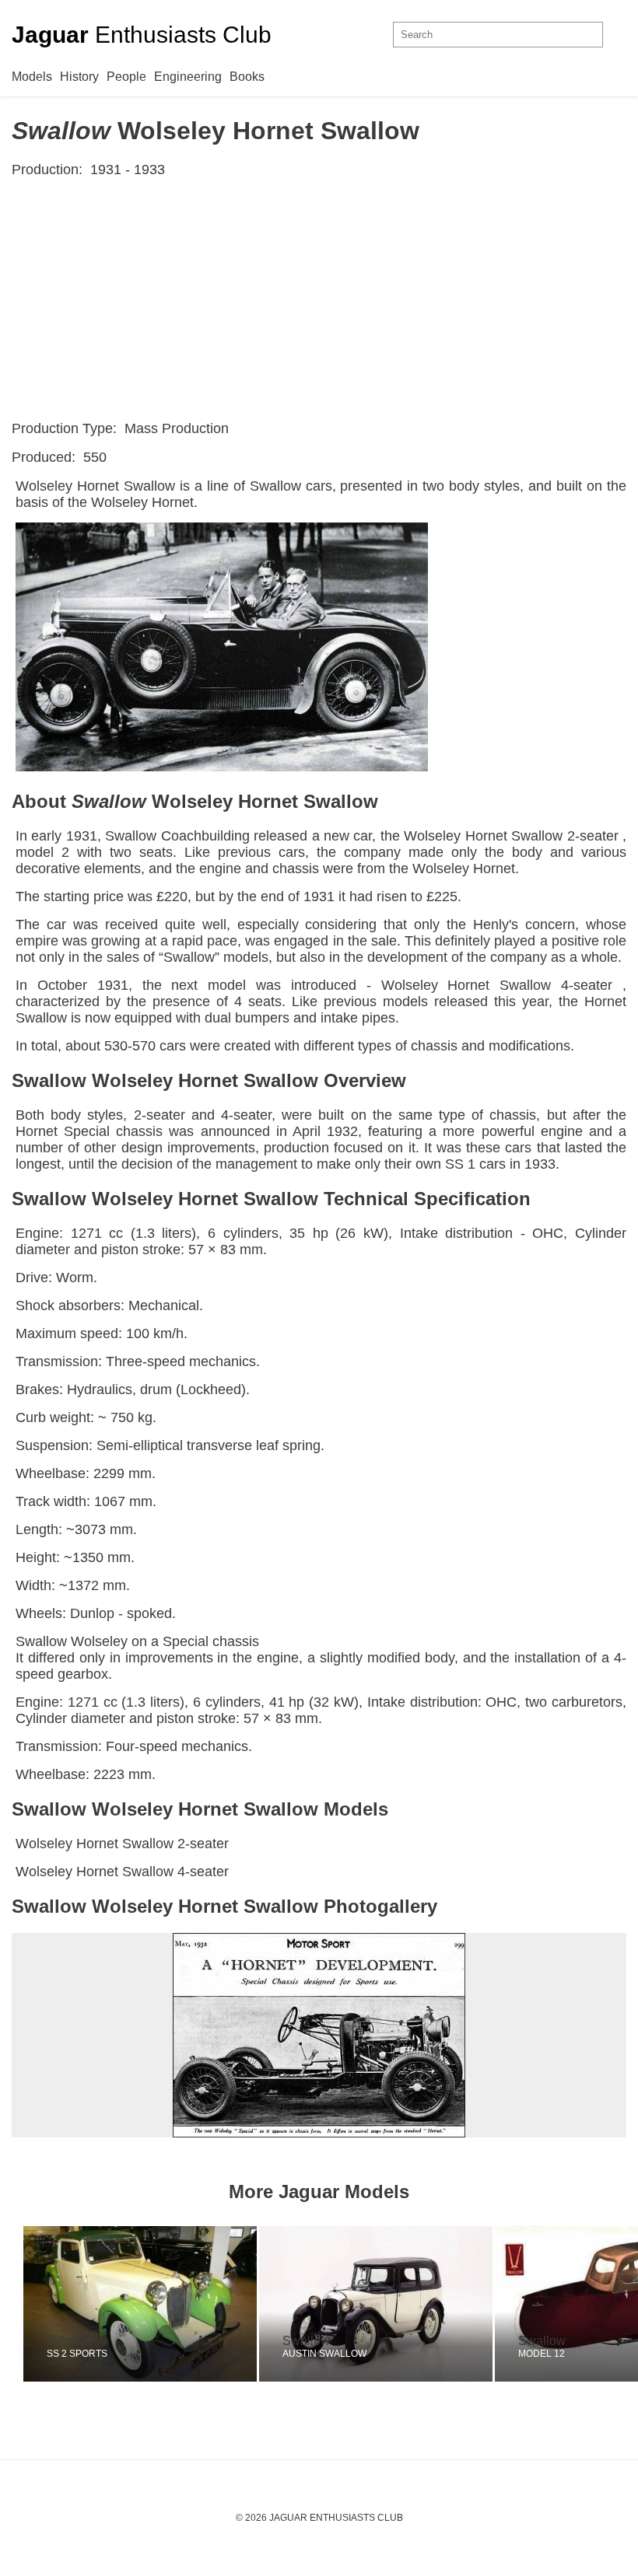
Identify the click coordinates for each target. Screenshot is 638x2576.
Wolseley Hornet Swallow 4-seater (122, 1872)
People (126, 77)
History (79, 77)
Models (32, 77)
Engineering (188, 77)
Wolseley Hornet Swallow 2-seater (122, 1844)
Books (247, 77)
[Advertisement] (319, 299)
